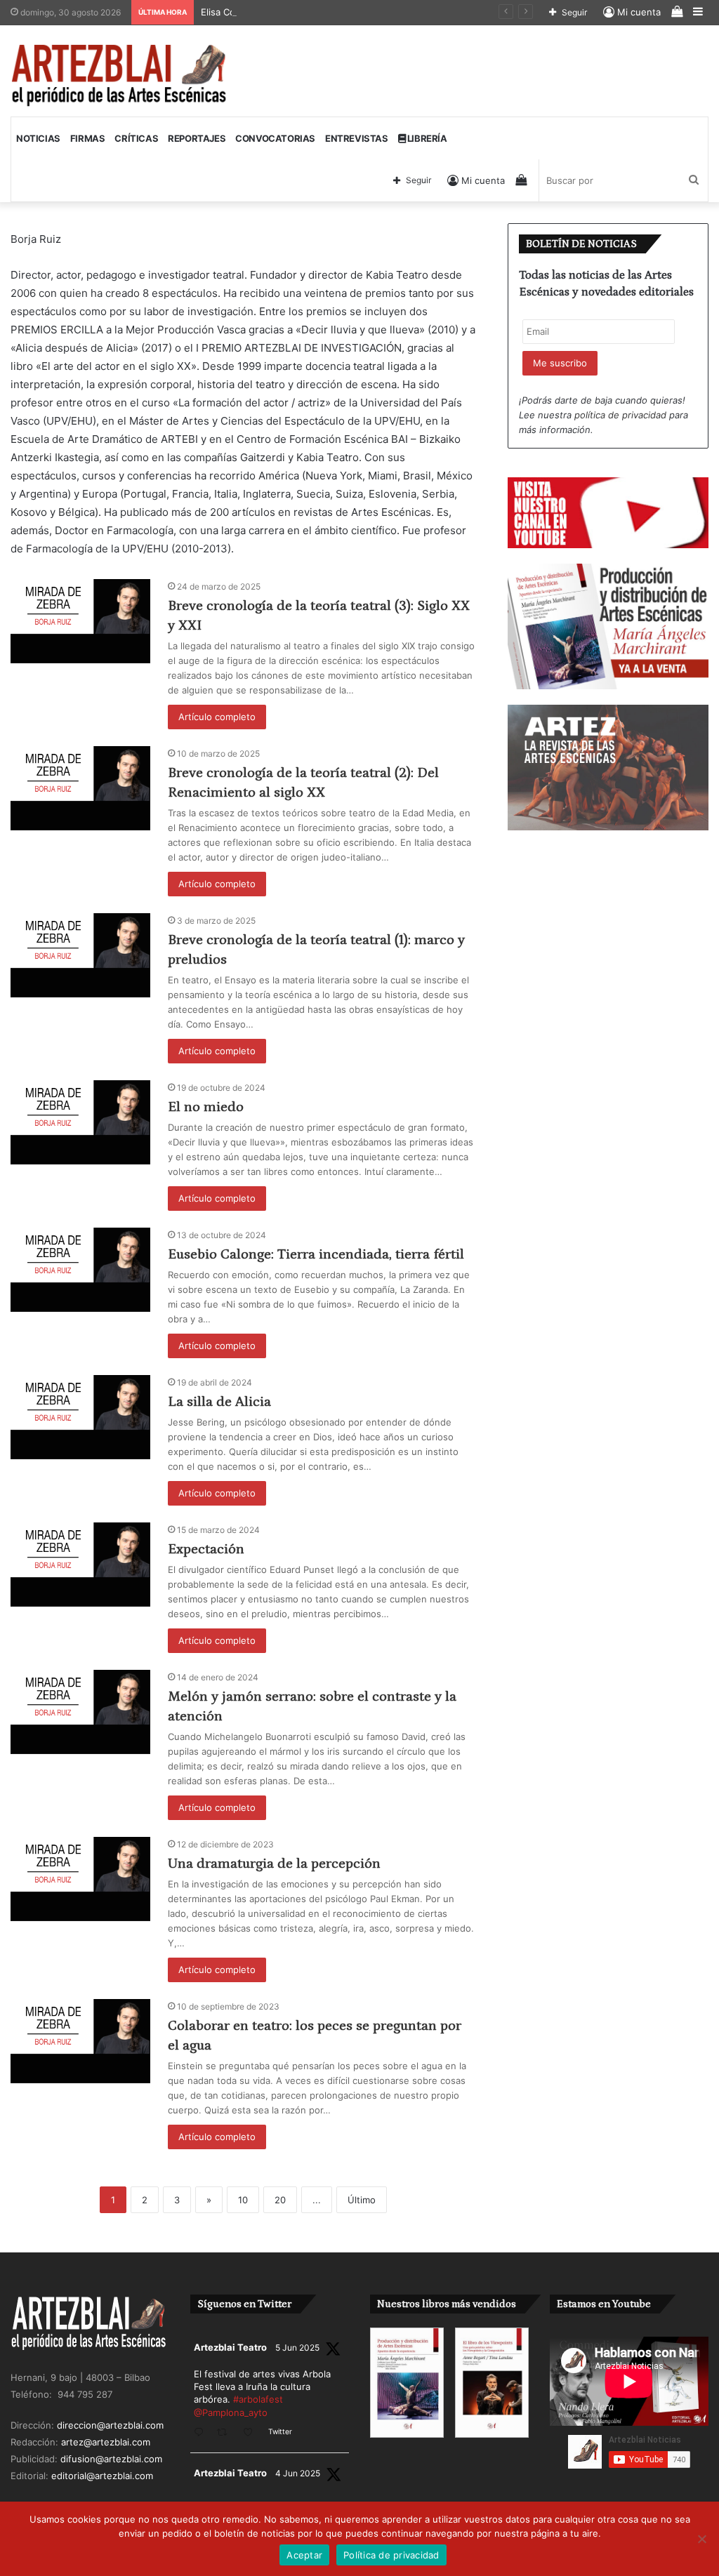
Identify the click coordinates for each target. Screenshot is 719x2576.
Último (362, 2200)
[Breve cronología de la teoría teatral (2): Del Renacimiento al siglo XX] (80, 788)
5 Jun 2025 (297, 2348)
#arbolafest (258, 2399)
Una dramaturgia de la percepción (274, 1864)
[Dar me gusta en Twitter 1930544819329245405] (252, 2433)
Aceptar (304, 2555)
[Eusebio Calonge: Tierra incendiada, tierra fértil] (80, 1270)
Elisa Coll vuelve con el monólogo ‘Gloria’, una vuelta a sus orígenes (350, 12)
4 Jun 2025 (298, 2473)
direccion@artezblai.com (110, 2425)
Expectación (206, 1549)
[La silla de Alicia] (80, 1417)
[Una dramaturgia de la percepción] (80, 1879)
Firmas (88, 138)
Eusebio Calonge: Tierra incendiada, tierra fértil (316, 1254)
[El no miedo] (80, 1122)
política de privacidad (620, 415)
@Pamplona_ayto (231, 2412)
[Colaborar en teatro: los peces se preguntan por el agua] (80, 2041)
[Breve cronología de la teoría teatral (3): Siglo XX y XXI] (80, 621)
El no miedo (206, 1107)
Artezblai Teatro (230, 2347)
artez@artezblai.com (106, 2442)
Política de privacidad (391, 2555)
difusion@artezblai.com (111, 2459)
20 (280, 2200)
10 (243, 2200)
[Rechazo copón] (701, 2539)
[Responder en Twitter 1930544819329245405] (202, 2433)
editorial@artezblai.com (102, 2476)
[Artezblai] (120, 76)
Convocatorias (275, 138)
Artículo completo (217, 717)
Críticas (136, 138)
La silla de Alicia (219, 1402)
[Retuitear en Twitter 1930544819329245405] (226, 2433)
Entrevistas (357, 138)
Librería (426, 138)
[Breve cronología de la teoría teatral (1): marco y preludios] (80, 955)
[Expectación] (80, 1565)
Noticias (38, 138)
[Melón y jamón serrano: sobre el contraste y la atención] (80, 1712)
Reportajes (197, 138)
